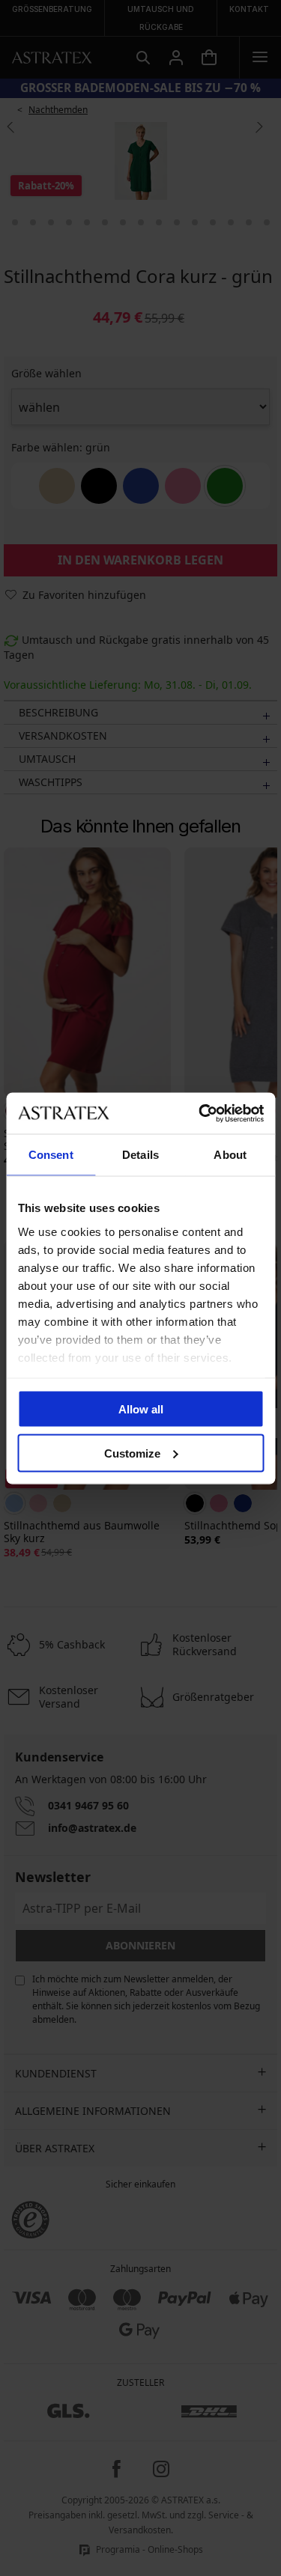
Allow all (141, 1409)
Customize (132, 1453)
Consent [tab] (51, 1155)
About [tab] (230, 1155)
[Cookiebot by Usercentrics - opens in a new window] (200, 1113)
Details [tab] (140, 1155)
